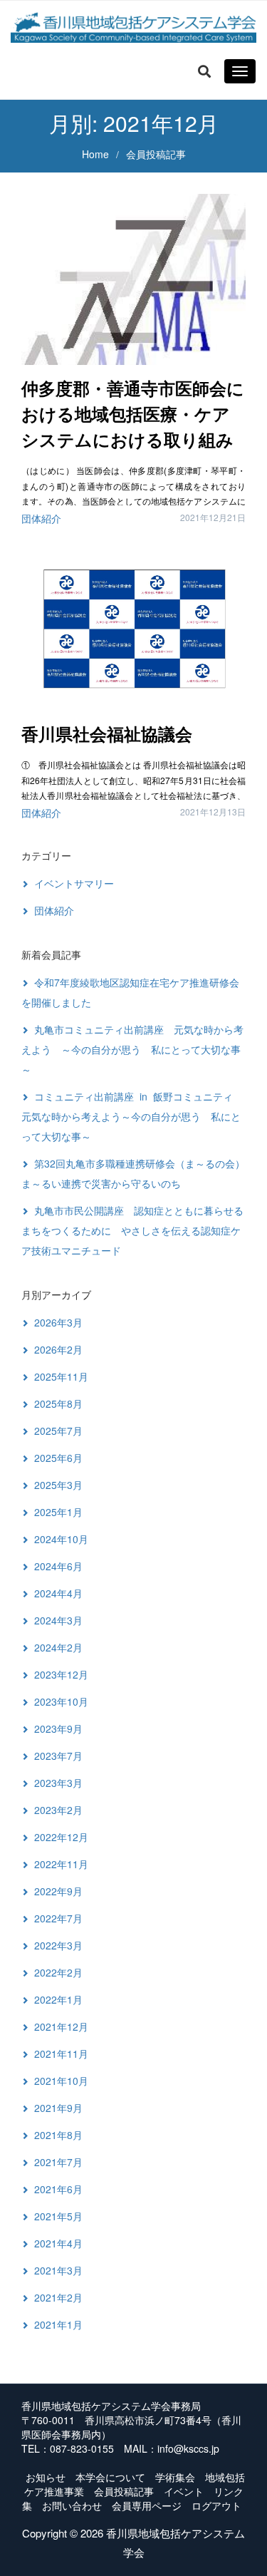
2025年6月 (58, 1458)
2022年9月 (58, 1891)
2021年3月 (58, 2270)
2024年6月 (58, 1566)
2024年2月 (58, 1647)
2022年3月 (58, 1945)
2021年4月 (58, 2243)
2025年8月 (58, 1403)
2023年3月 (58, 1783)
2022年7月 (58, 1918)
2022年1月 (58, 1999)
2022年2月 (58, 1972)
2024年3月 (58, 1620)
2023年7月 (58, 1756)
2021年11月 (61, 2054)
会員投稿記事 (124, 2491)
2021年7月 (58, 2162)
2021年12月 (61, 2026)
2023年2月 (58, 1810)
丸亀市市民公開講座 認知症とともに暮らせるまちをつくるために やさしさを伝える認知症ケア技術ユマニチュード (132, 1230)
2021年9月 (58, 2108)
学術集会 (175, 2477)
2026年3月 (58, 1322)
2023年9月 (58, 1729)
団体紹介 (41, 518)
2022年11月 (61, 1864)
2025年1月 (58, 1512)
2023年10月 (61, 1701)
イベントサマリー (74, 883)
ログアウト (216, 2505)
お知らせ (46, 2477)
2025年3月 (58, 1485)
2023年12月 (61, 1674)
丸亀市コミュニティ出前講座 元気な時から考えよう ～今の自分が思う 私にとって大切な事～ (132, 1049)
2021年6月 (58, 2189)
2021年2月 (58, 2297)
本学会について (110, 2477)
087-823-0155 (82, 2448)
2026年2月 (58, 1349)
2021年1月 (58, 2324)
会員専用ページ (147, 2505)
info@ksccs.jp (188, 2448)
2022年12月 (61, 1837)
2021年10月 (61, 2081)
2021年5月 (58, 2216)
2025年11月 (61, 1376)
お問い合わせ (72, 2505)
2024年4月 (58, 1593)
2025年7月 (58, 1431)
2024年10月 (61, 1539)
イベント (184, 2491)
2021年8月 (58, 2135)
